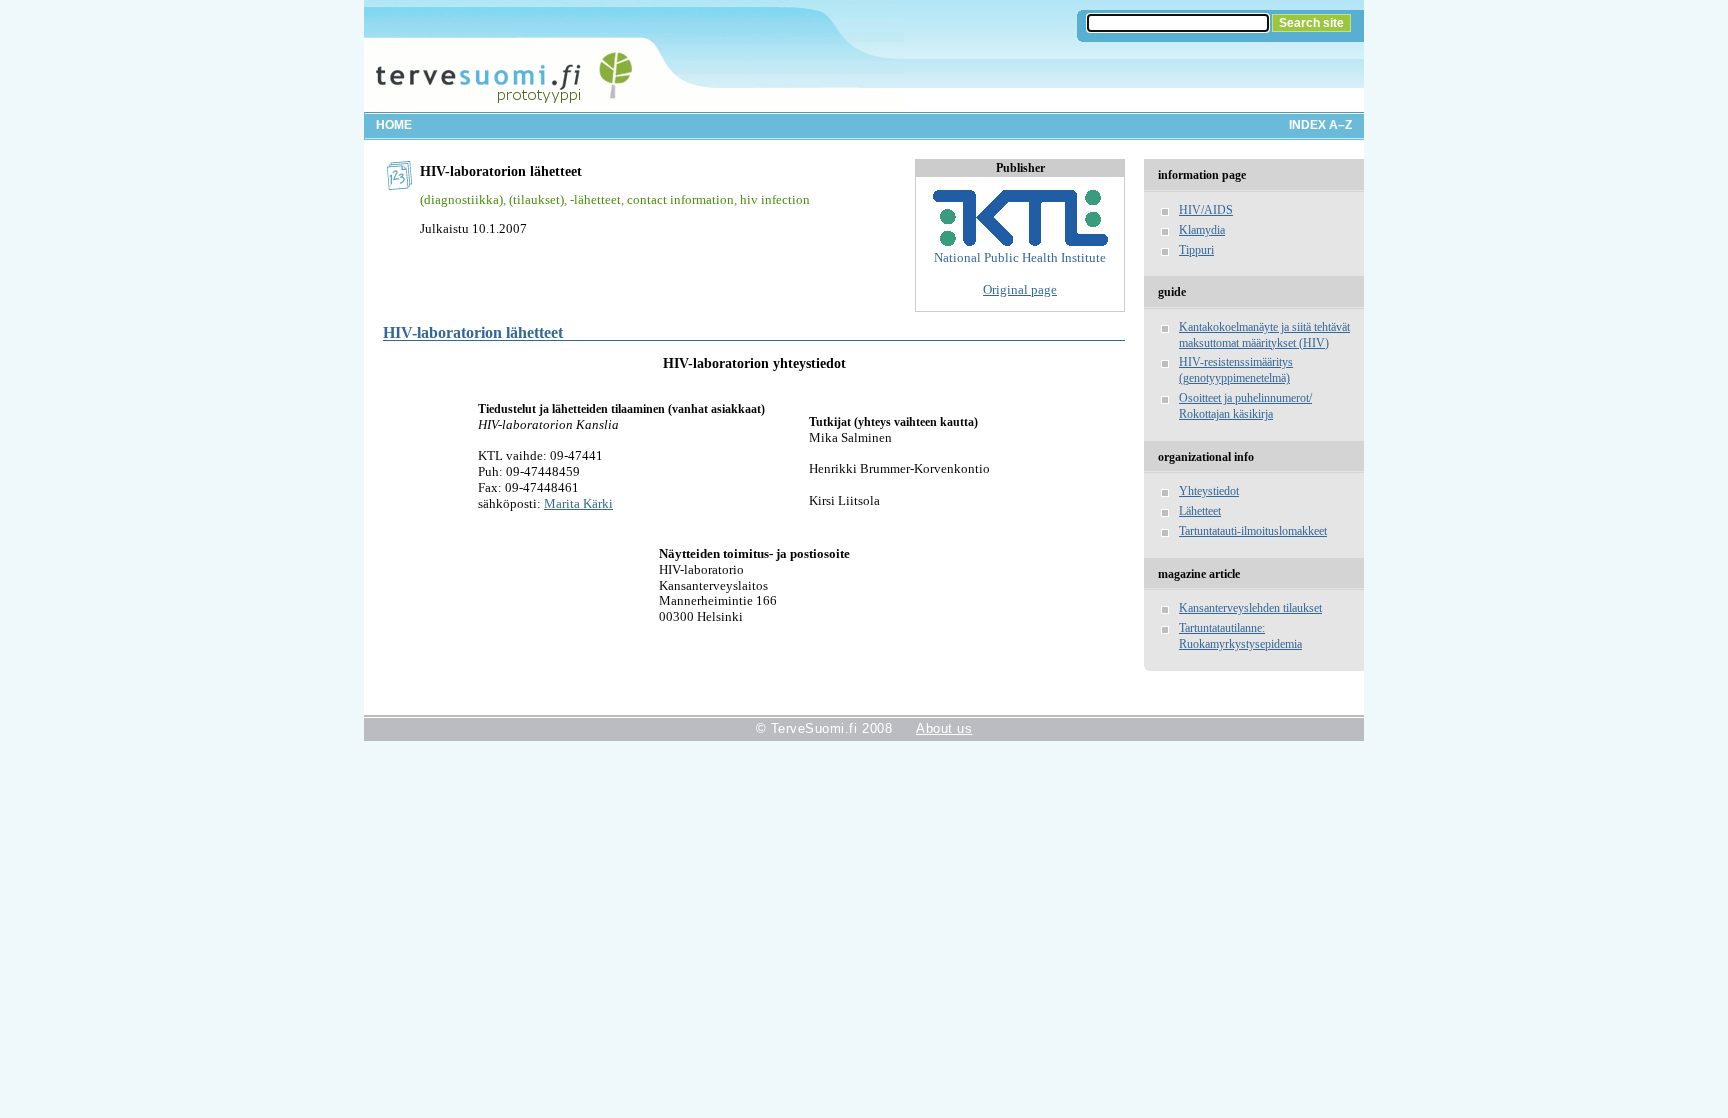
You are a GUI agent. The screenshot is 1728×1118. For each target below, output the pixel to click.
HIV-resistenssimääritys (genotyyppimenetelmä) (1236, 370)
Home (394, 125)
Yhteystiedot (1209, 491)
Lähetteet (1200, 511)
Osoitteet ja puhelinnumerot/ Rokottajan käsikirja (1245, 406)
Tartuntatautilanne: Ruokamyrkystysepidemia (1240, 636)
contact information (680, 199)
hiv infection (775, 199)
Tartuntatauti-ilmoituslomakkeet (1253, 531)
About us (944, 728)
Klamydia (1202, 230)
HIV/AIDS (1206, 210)
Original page (1020, 289)
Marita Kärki (578, 503)
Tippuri (1196, 250)
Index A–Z (1320, 125)
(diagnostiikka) (461, 199)
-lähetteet (595, 199)
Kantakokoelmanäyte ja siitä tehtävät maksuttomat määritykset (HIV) (1264, 335)
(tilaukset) (536, 199)
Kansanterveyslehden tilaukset (1250, 608)
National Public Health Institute (1020, 257)
